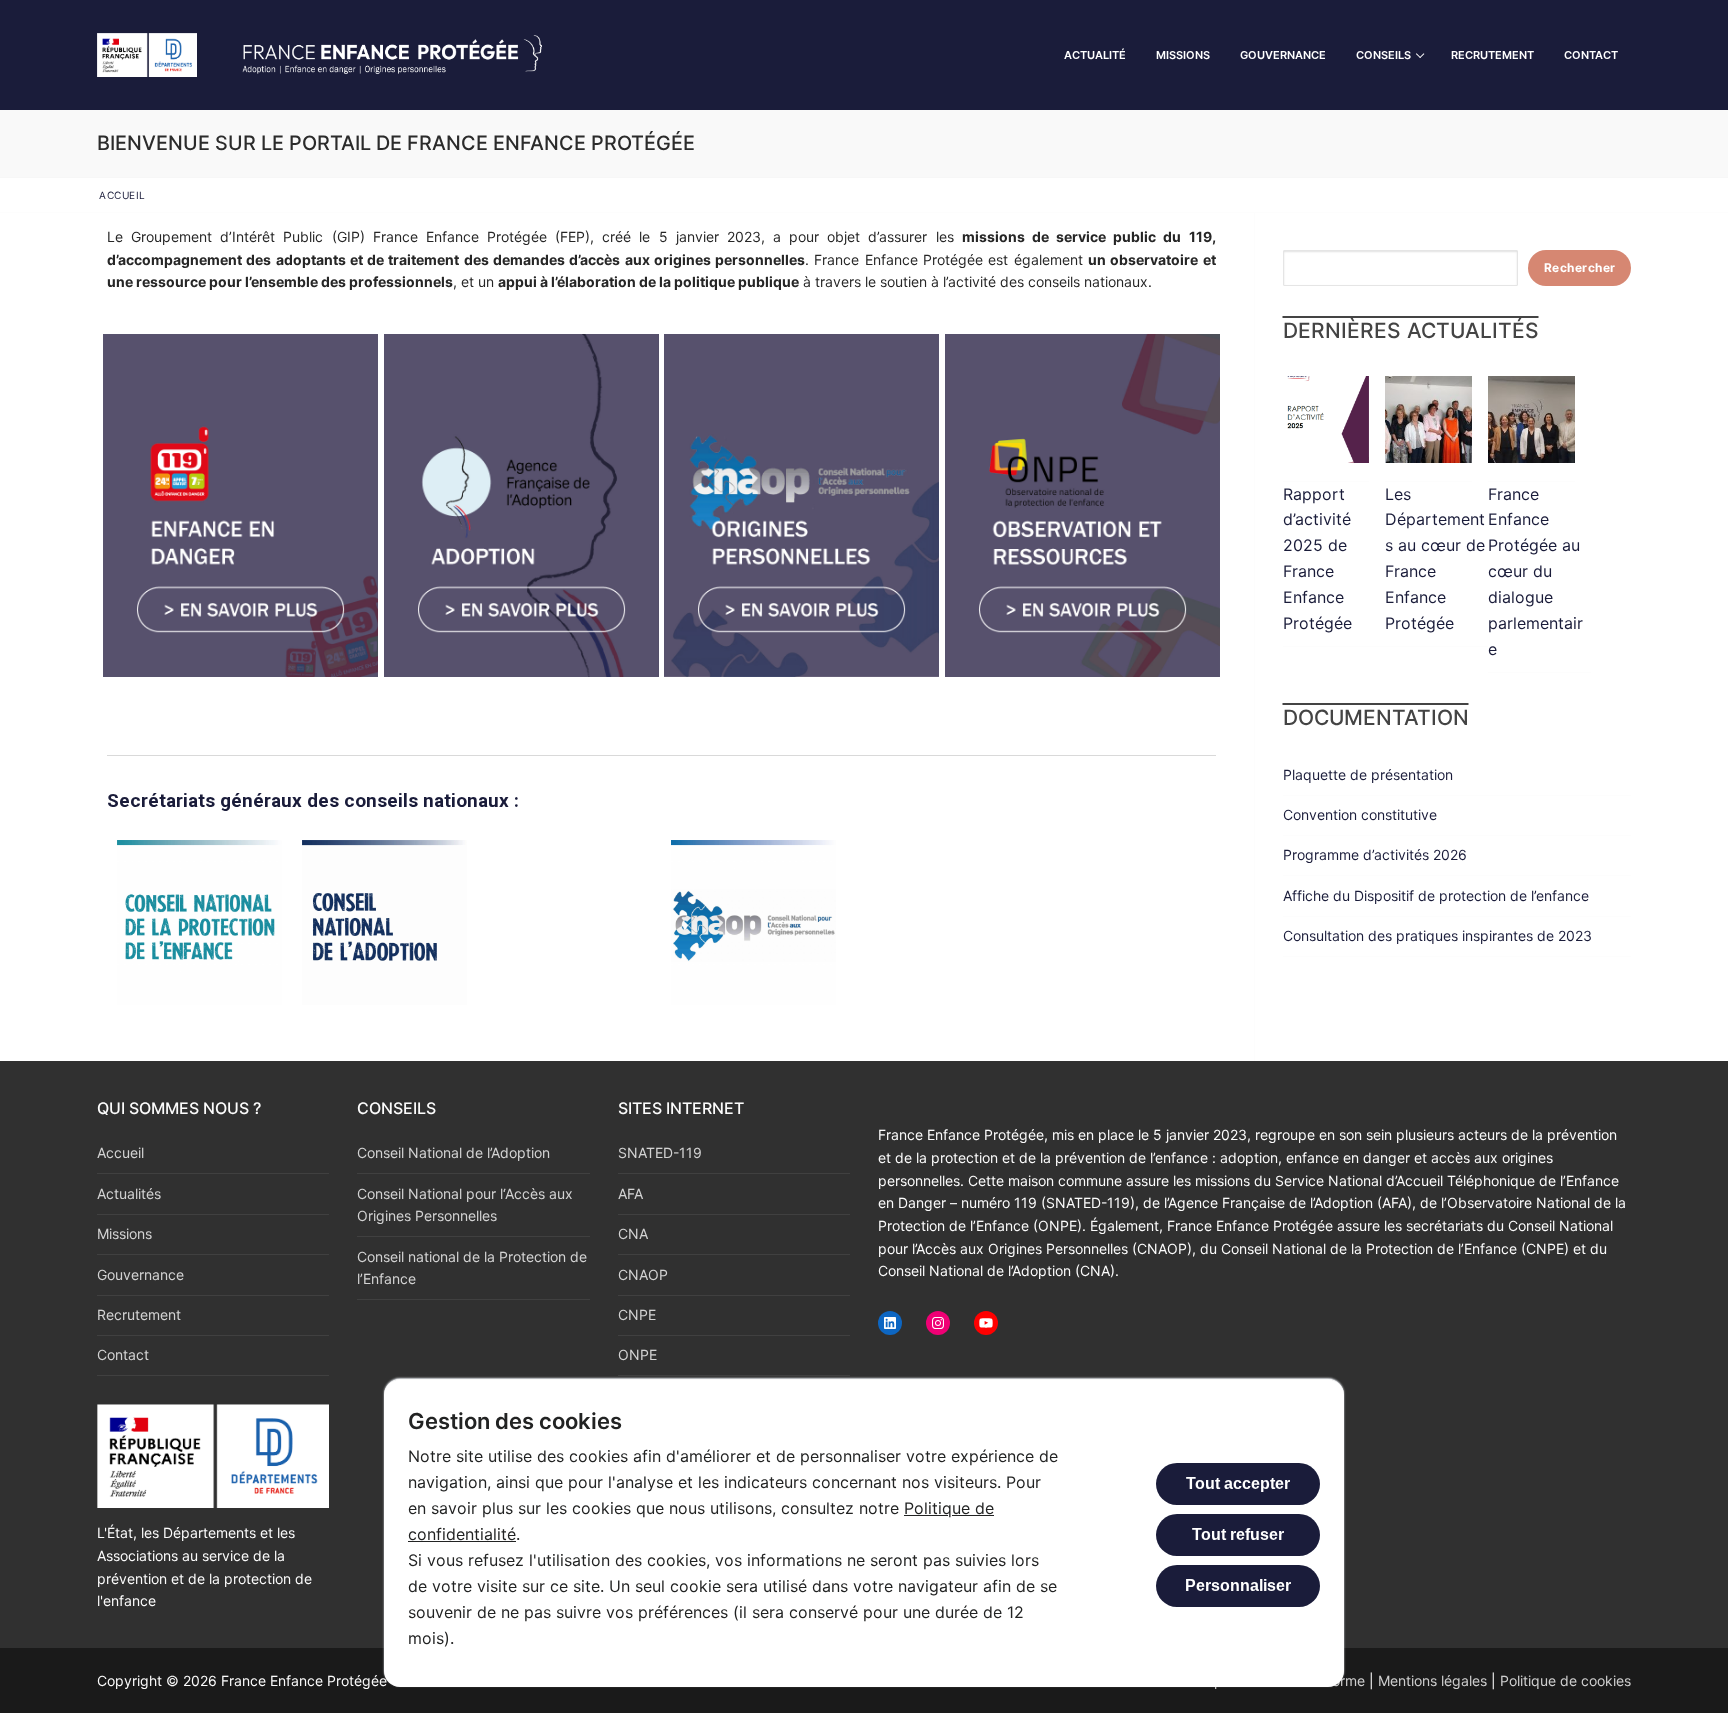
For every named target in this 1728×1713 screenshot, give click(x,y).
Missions (124, 1233)
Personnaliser (1238, 1585)
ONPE (637, 1354)
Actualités (129, 1193)
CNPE (637, 1314)
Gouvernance (140, 1274)
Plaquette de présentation (1368, 774)
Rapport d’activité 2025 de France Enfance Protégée (1317, 558)
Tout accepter (1238, 1483)
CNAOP (643, 1274)
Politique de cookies (1565, 1680)
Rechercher (1580, 267)
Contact (123, 1354)
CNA (633, 1233)
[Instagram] (938, 1323)
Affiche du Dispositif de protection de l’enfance (1436, 895)
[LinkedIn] (890, 1323)
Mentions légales (1432, 1680)
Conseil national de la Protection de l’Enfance (472, 1268)
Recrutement (139, 1314)
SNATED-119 (660, 1152)
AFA (630, 1193)
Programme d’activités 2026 (1375, 854)
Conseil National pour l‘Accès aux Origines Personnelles (465, 1205)
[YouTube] (986, 1323)
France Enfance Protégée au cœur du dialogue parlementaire (1535, 571)
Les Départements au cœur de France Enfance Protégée (1435, 558)
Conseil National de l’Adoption (453, 1152)
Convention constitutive (1360, 814)
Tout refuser (1238, 1534)
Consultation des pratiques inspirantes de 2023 (1437, 935)
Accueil (120, 1152)
